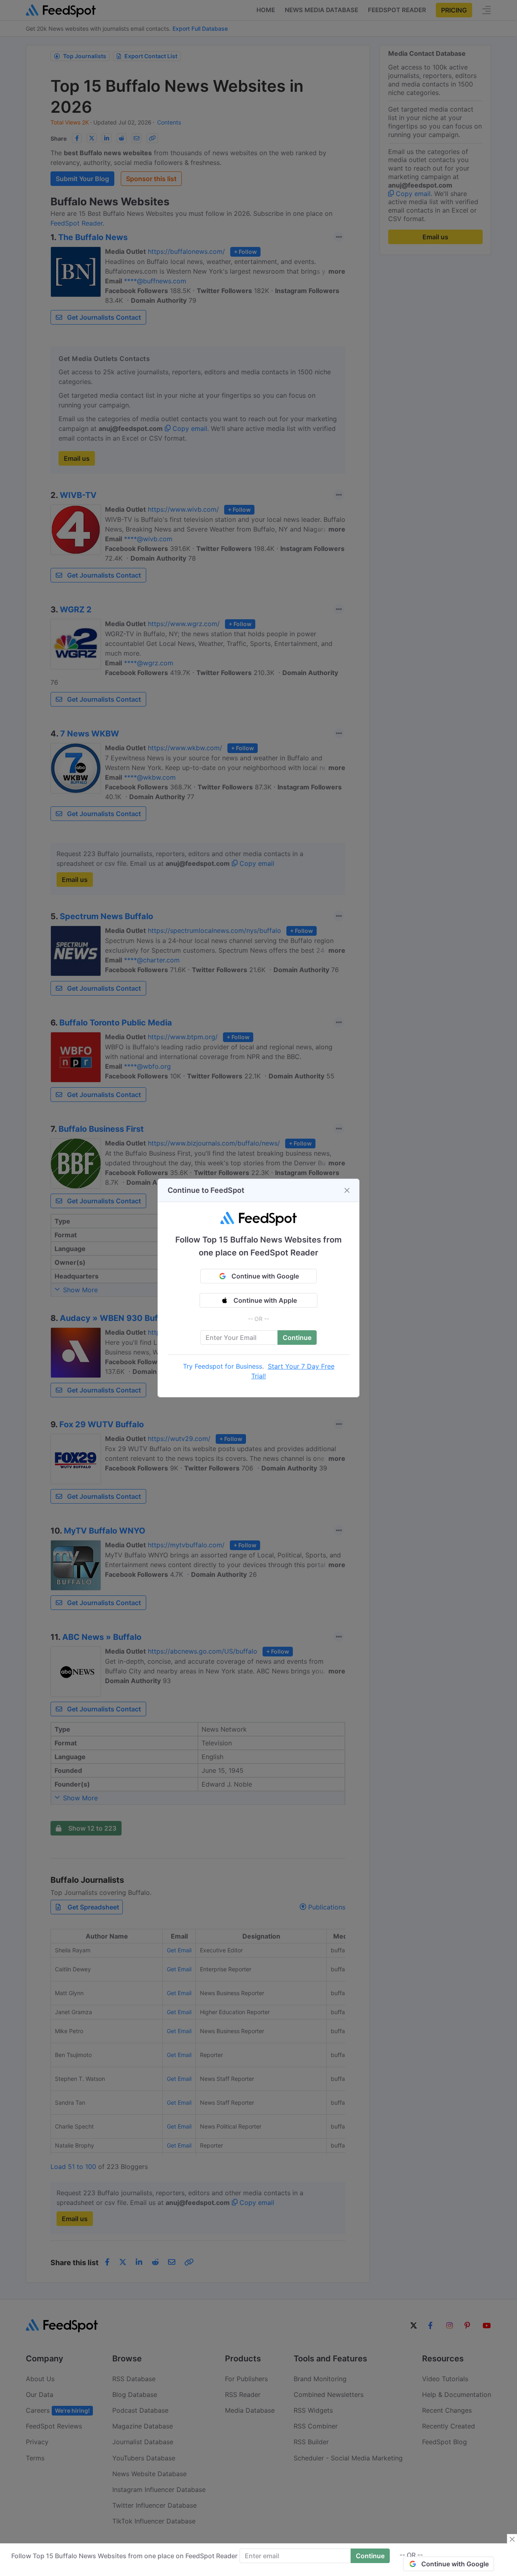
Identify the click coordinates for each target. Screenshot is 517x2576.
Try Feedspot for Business (223, 1366)
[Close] (347, 1190)
